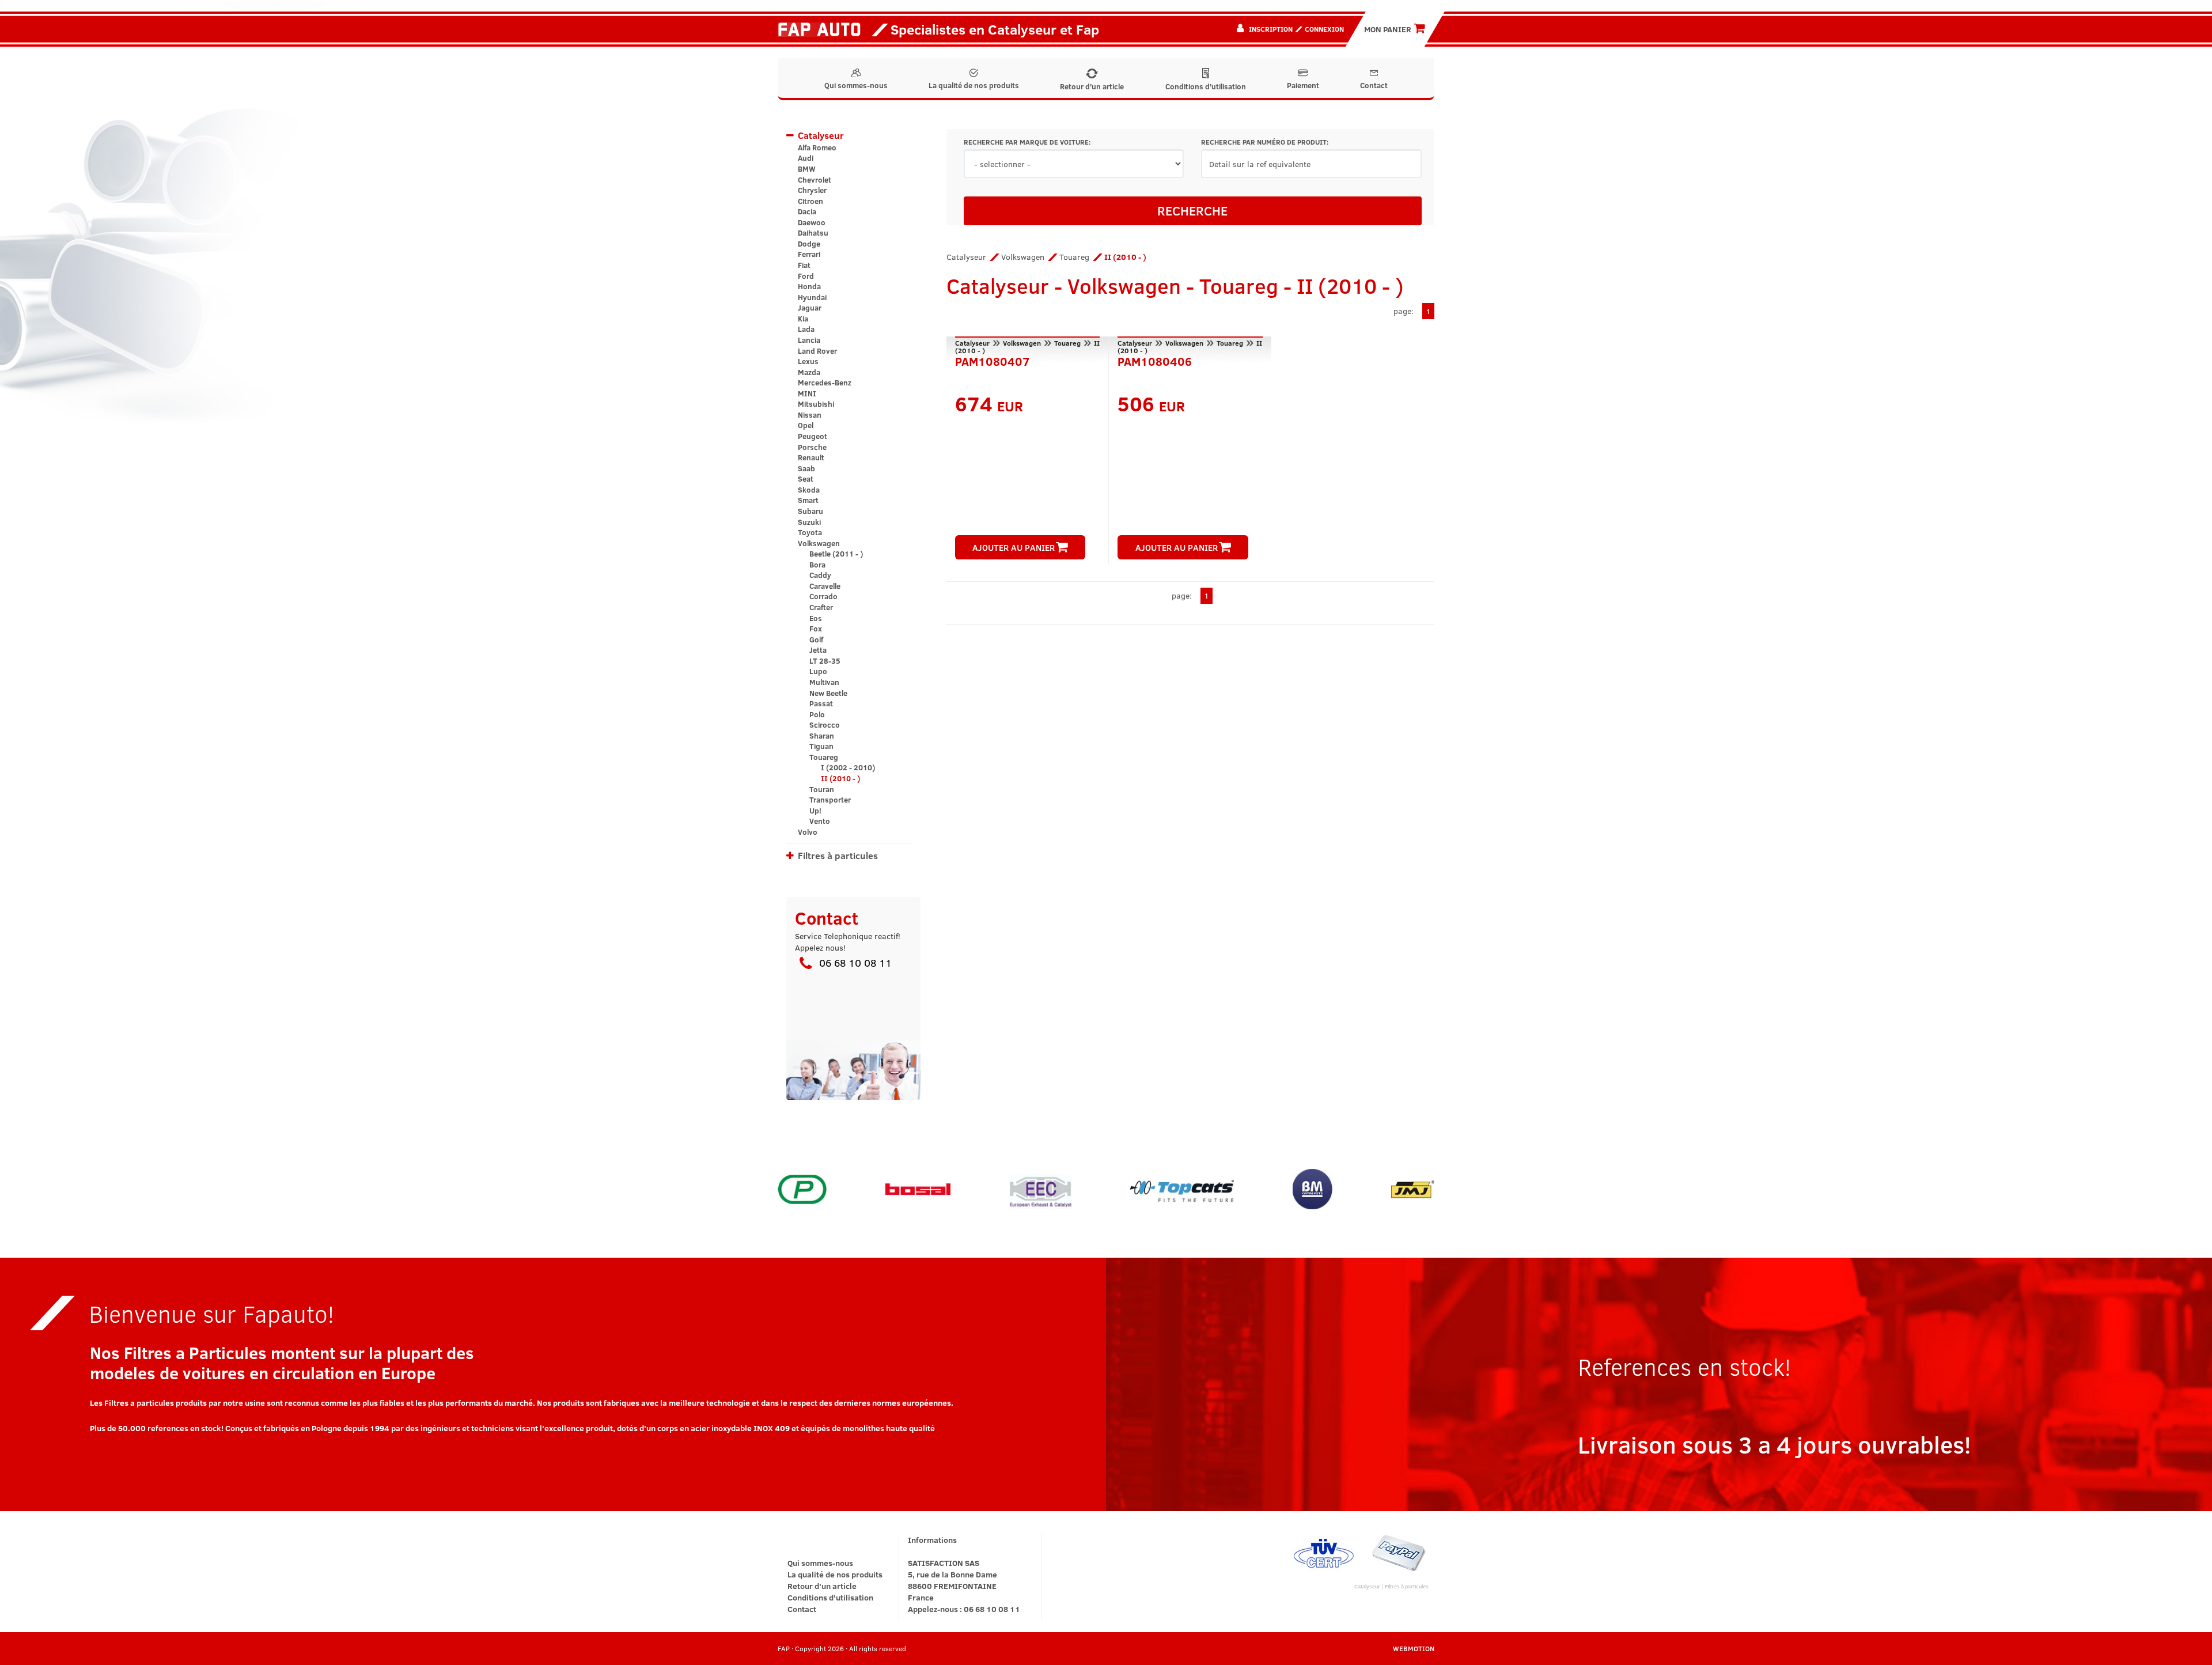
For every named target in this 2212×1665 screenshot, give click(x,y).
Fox (816, 629)
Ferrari (809, 254)
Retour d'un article (1092, 86)
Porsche (812, 447)
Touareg (824, 757)
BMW (807, 169)
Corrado (823, 596)
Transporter (830, 800)
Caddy (820, 575)
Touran (822, 789)
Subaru (810, 511)
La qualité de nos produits (974, 85)
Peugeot (813, 436)
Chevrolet (815, 180)
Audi (806, 158)
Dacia (807, 211)
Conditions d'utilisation (1206, 86)
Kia (803, 319)
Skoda (809, 490)
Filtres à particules (838, 855)
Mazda (809, 372)
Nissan (810, 415)
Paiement (1303, 85)
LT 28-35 (825, 661)
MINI (807, 393)
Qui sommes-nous (856, 85)
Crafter (821, 607)
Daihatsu (813, 233)
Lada (806, 329)
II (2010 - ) (840, 778)
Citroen (810, 201)
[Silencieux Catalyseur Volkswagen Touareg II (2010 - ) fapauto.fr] (823, 29)
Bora (817, 565)
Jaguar (810, 308)
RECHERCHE (1192, 210)
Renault (811, 457)
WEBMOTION (1414, 1648)
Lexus (808, 361)
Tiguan (821, 746)
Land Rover (817, 351)
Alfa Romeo (817, 147)
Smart (808, 500)
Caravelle (825, 586)
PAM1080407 (993, 360)
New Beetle (828, 693)
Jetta (818, 650)
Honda (809, 286)
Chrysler (812, 190)
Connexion (1324, 29)
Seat (806, 479)
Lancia (809, 340)
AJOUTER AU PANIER (1014, 547)
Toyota (810, 532)
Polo (817, 714)
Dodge (809, 244)
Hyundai (812, 297)
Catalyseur (821, 135)
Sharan (822, 736)
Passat (821, 703)
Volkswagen (819, 543)
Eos (816, 618)
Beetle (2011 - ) (836, 554)
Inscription (1271, 29)
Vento (820, 821)
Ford (806, 276)
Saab (806, 468)
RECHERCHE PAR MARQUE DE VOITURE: (1027, 142)
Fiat (804, 265)
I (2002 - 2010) (848, 767)
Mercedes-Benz (825, 383)
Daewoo (812, 222)
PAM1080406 (1155, 360)
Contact (1374, 85)
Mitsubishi (816, 404)
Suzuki (809, 522)
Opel (806, 425)
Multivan (824, 682)
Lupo (818, 671)
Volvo (808, 832)
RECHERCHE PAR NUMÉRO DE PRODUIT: (1265, 142)
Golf (816, 639)
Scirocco (825, 725)
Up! (815, 811)
